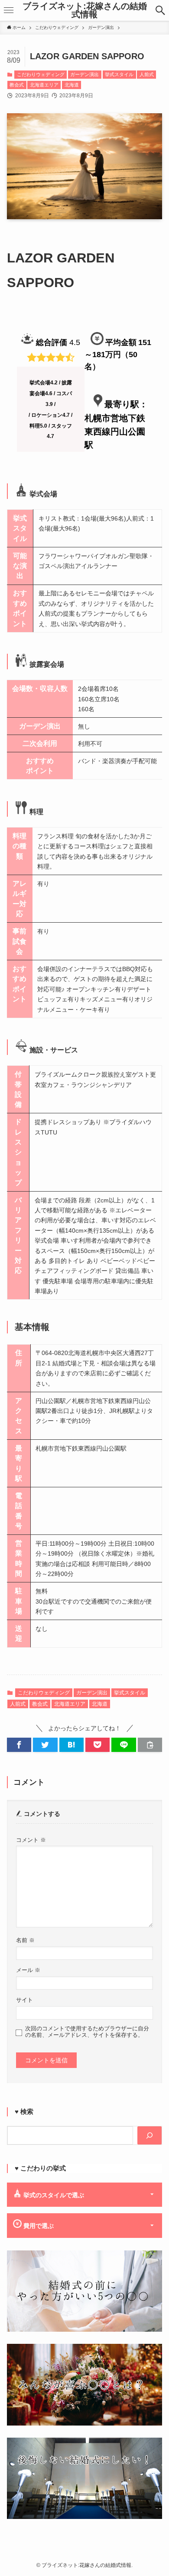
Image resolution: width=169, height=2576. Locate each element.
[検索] (149, 2135)
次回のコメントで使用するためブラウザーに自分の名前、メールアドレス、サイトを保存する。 (87, 2032)
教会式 (17, 85)
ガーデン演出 (84, 74)
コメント (31, 1840)
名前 (25, 1940)
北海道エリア (44, 85)
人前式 (147, 74)
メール (28, 1970)
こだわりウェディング (41, 74)
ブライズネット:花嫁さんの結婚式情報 (85, 11)
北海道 (72, 85)
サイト (24, 2000)
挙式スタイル (119, 74)
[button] (160, 10)
